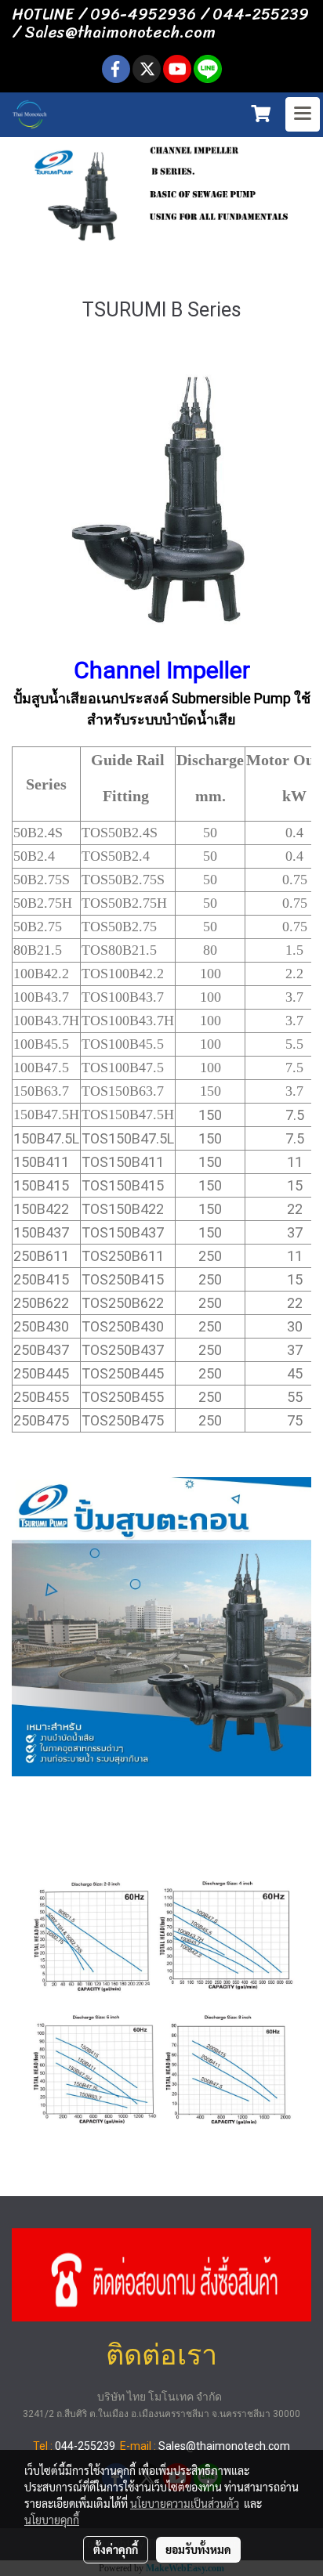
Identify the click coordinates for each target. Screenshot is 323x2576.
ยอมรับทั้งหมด (198, 2549)
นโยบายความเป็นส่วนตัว (185, 2503)
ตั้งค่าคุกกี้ (116, 2549)
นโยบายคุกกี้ (52, 2520)
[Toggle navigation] (303, 114)
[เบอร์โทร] (161, 2273)
